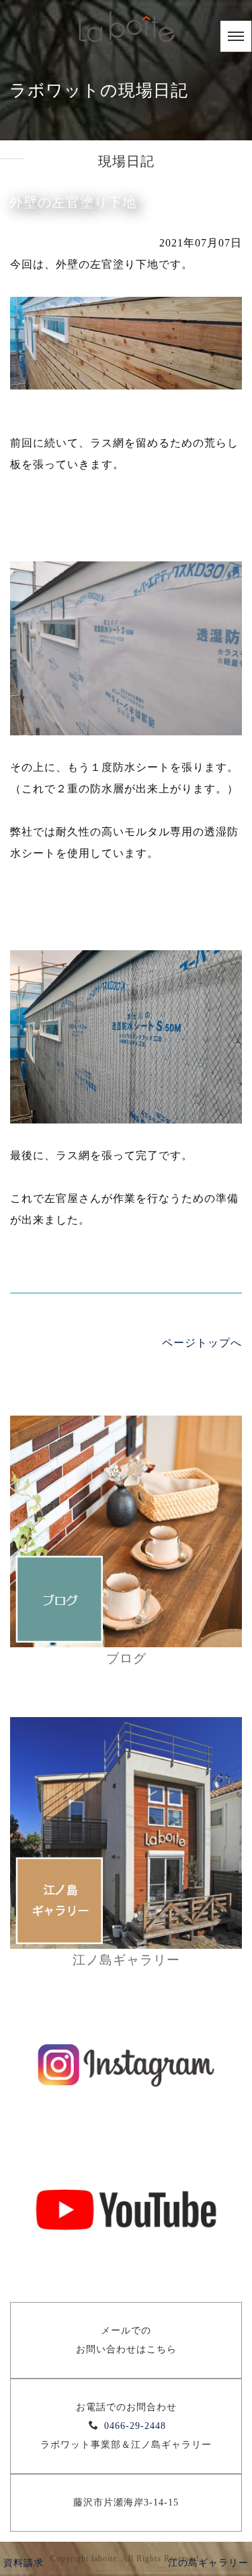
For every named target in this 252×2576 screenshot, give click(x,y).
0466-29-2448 (135, 2426)
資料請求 (24, 2563)
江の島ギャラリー (208, 2563)
